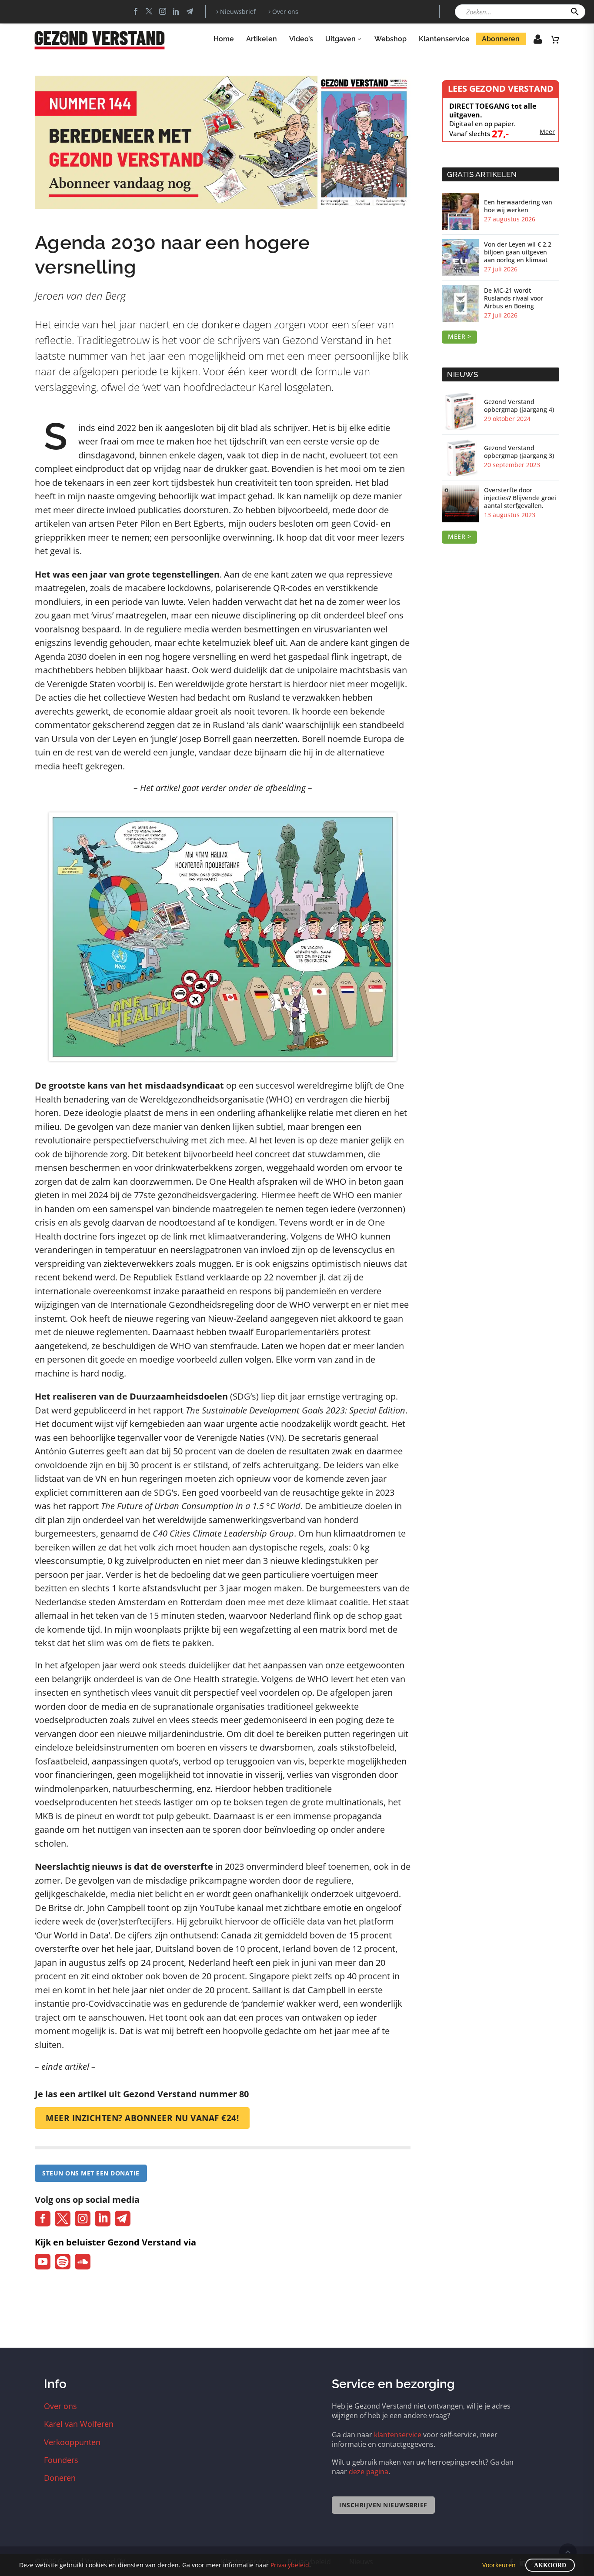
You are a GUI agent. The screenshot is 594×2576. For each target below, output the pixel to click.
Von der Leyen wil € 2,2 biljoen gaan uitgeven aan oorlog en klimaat (518, 252)
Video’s (301, 39)
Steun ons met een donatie (91, 2173)
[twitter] (63, 2219)
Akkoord (550, 2565)
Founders (61, 2460)
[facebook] (43, 2219)
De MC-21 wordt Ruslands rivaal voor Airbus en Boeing (514, 298)
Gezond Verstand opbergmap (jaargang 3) (519, 452)
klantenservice (398, 2435)
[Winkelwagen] (555, 39)
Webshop (390, 39)
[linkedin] (103, 2219)
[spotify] (63, 2262)
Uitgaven (340, 39)
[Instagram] (163, 11)
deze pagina (369, 2472)
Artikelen (262, 39)
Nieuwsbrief (238, 12)
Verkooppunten (72, 2442)
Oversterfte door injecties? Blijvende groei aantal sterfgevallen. (520, 498)
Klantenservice (444, 39)
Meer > (459, 336)
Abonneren (501, 39)
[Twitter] (149, 11)
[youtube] (43, 2262)
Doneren (60, 2478)
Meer (547, 132)
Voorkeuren (499, 2565)
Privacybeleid (290, 2565)
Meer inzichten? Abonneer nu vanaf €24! (142, 2118)
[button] (575, 12)
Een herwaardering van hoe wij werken (518, 206)
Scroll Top (568, 2552)
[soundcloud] (83, 2262)
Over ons (285, 12)
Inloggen (532, 42)
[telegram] (123, 2219)
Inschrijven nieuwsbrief (383, 2505)
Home (224, 39)
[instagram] (83, 2219)
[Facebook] (136, 11)
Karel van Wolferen (79, 2424)
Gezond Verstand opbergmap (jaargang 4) (519, 406)
